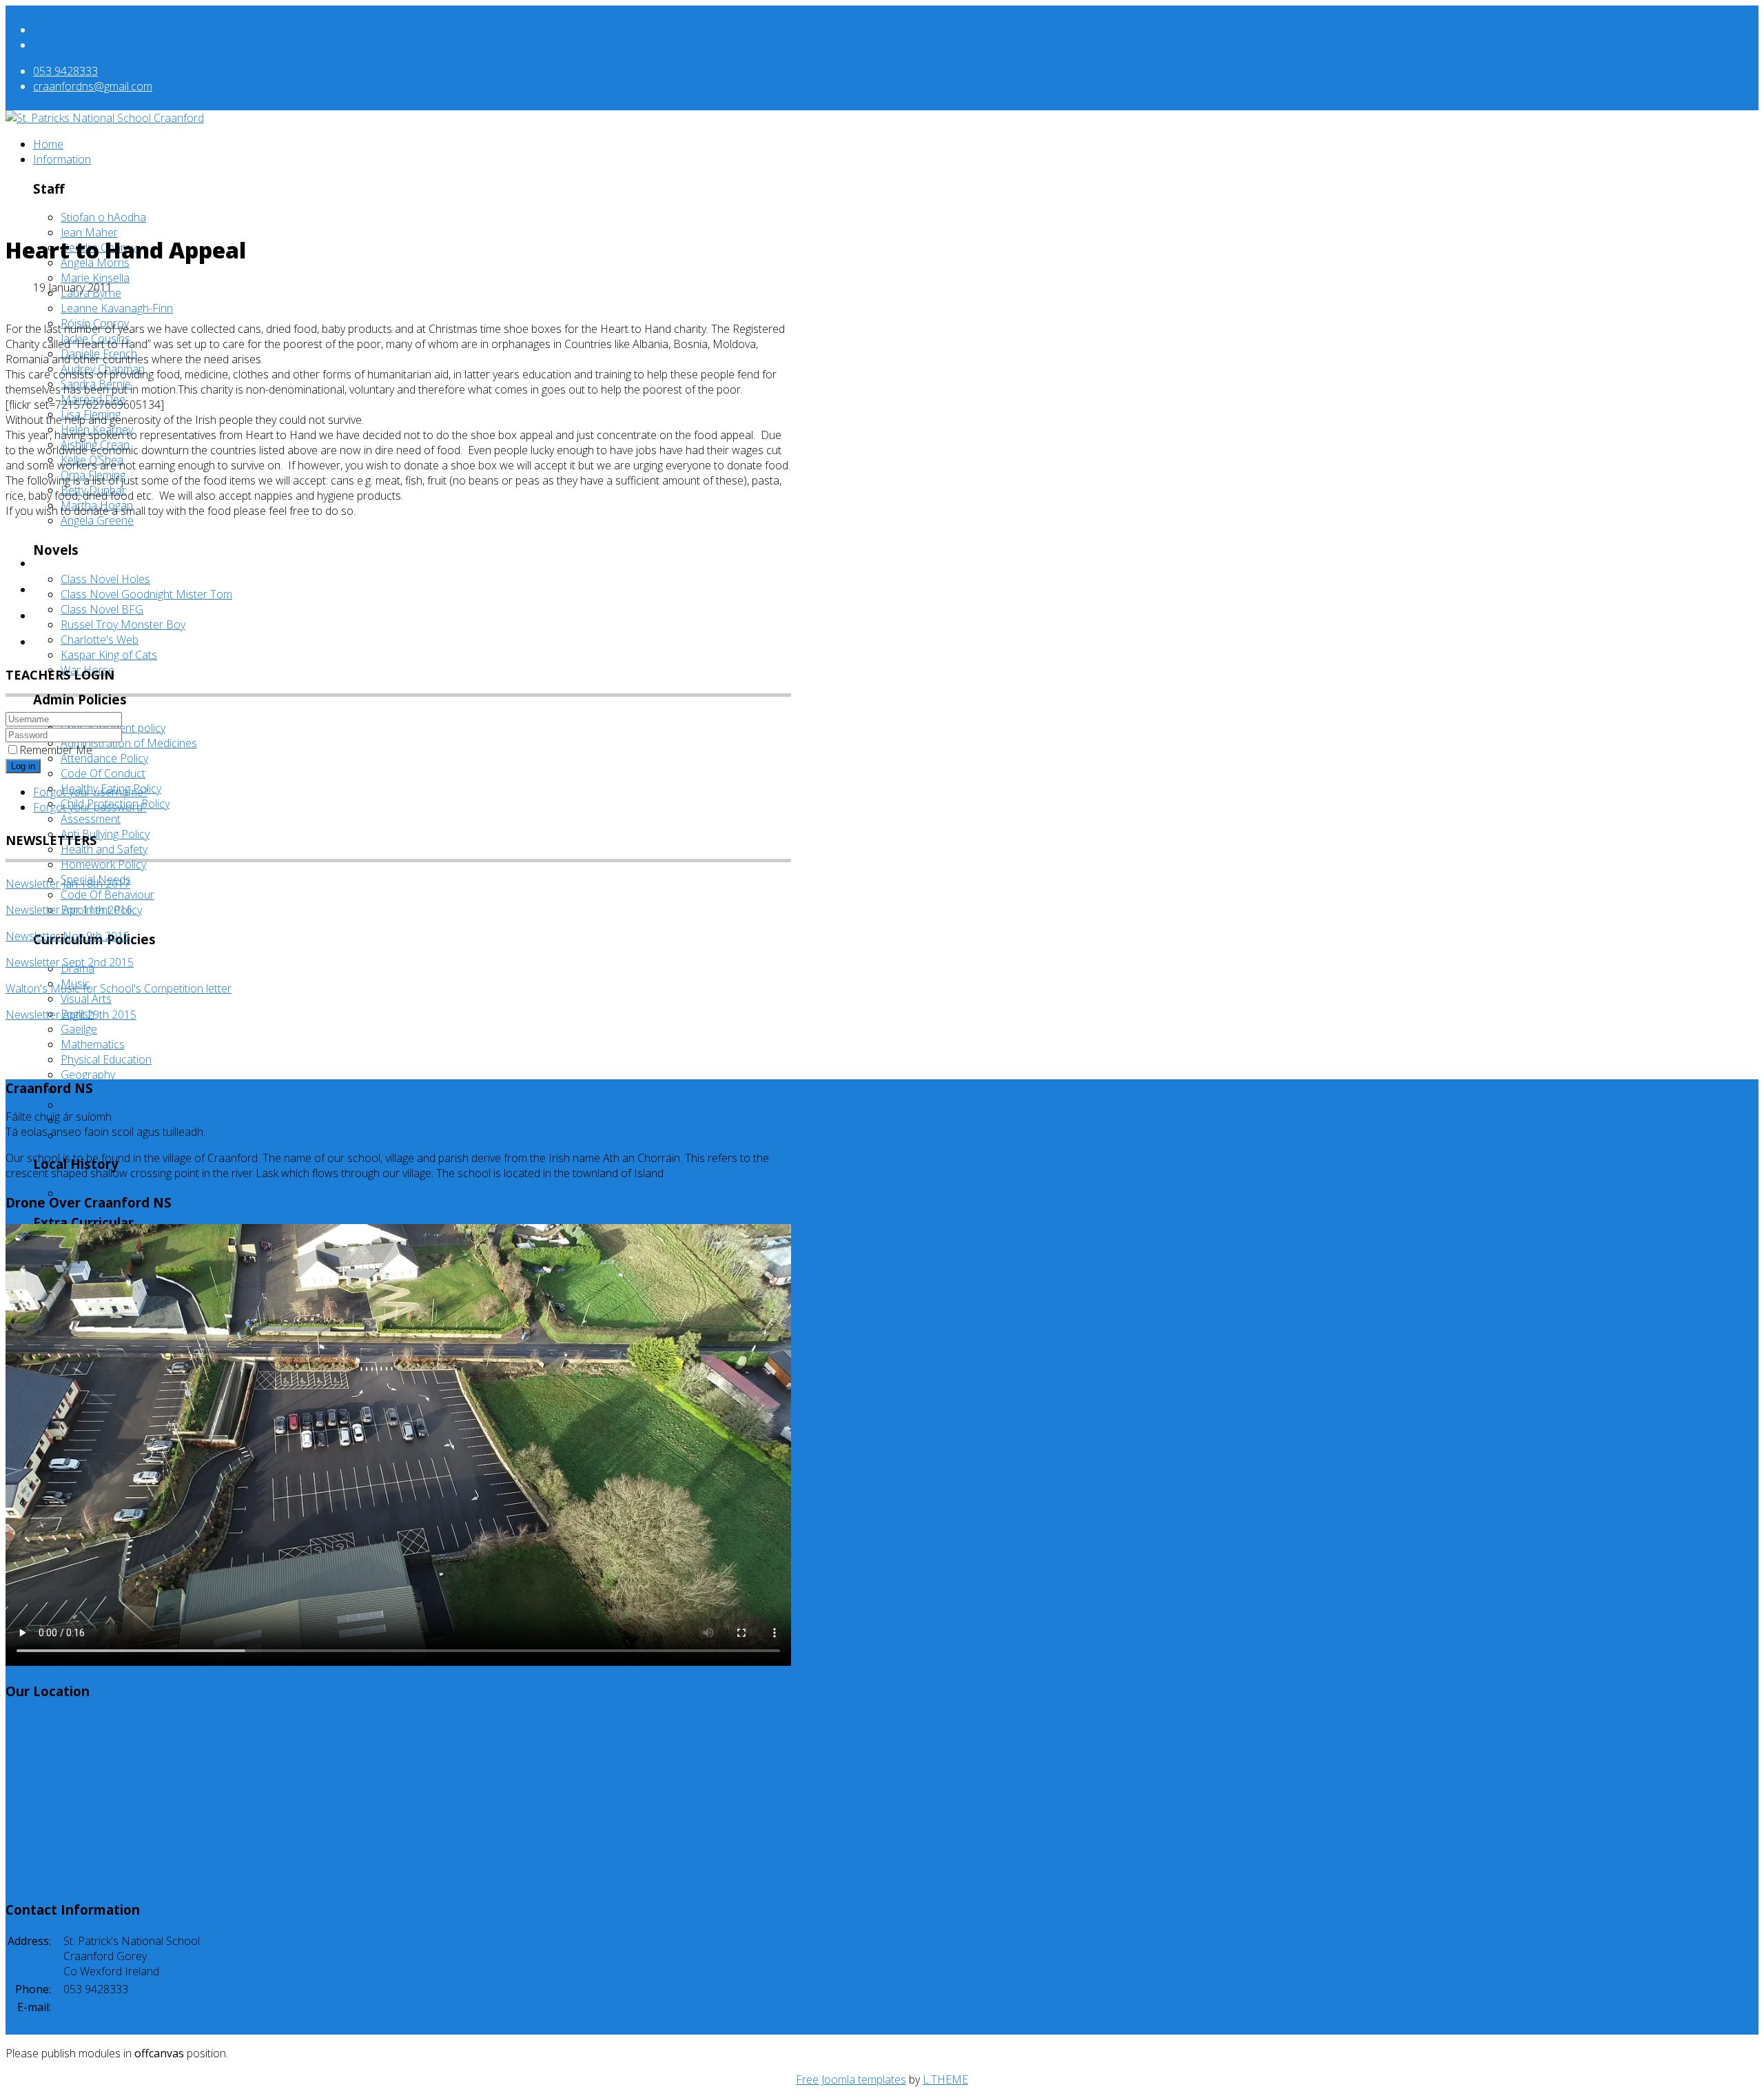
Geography (88, 1075)
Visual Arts (86, 999)
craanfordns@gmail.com (93, 86)
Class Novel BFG (102, 609)
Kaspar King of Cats (109, 655)
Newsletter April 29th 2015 (71, 1015)
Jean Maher (89, 232)
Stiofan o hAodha (103, 217)
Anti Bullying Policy (105, 834)
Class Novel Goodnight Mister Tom (146, 594)
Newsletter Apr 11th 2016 (69, 910)
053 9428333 (65, 71)
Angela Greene (97, 520)
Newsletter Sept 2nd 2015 (70, 962)
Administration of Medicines (129, 743)
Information (62, 159)
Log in (23, 766)
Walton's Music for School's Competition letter (119, 988)
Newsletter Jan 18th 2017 (68, 884)
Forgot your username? (90, 792)
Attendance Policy (104, 758)
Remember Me (56, 750)
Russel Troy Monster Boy (123, 624)
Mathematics (93, 1044)
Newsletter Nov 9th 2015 (68, 936)
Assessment (91, 819)
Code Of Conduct (103, 773)
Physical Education (106, 1059)
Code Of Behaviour (107, 895)
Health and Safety (104, 849)
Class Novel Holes (105, 579)
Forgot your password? (90, 807)
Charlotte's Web (100, 640)
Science (80, 1105)
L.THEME (945, 2079)
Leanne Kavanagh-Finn (117, 308)
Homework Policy (103, 864)
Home (48, 144)
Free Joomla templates (851, 2079)
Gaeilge (79, 1029)
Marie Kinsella (95, 278)
